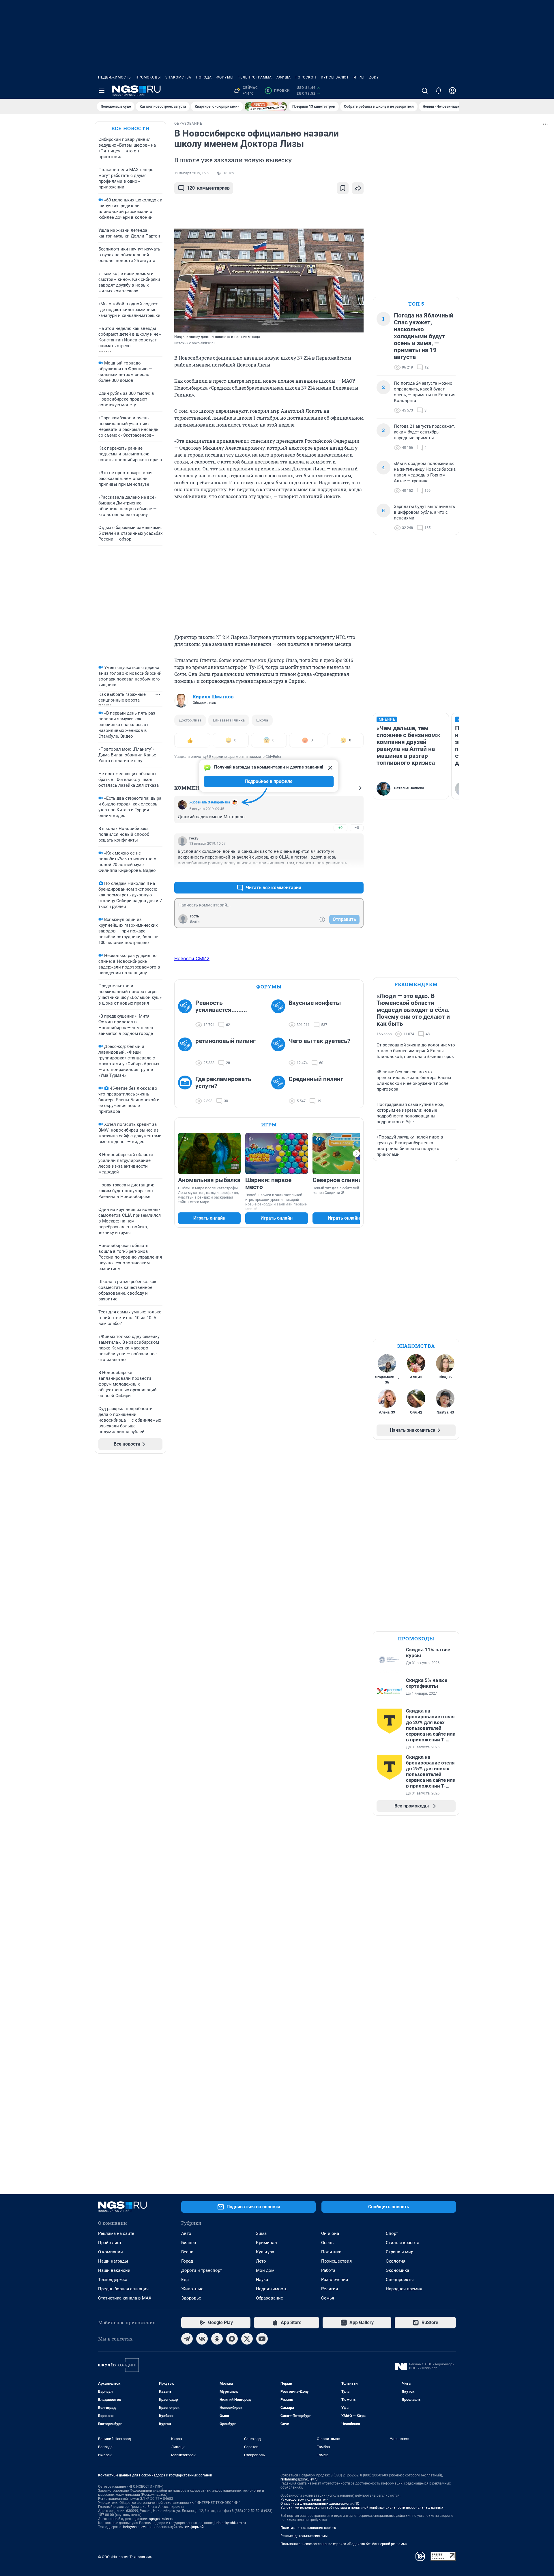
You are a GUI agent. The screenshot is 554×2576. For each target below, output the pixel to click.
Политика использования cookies (308, 2528)
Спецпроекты (400, 2280)
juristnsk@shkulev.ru (230, 2523)
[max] (232, 2339)
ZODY (374, 77)
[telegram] (187, 2339)
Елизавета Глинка (229, 720)
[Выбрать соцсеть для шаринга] (358, 188)
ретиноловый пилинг (225, 1041)
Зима (261, 2233)
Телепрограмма (255, 77)
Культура (265, 2252)
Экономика (397, 2270)
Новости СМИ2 (192, 958)
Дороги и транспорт (202, 2270)
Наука (262, 2280)
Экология (396, 2261)
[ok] (217, 2339)
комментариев (208, 188)
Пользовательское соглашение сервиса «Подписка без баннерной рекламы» (344, 2544)
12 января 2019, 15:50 (192, 173)
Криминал (266, 2243)
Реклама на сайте (116, 2233)
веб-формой (194, 2527)
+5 (340, 874)
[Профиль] (452, 91)
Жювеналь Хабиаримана (210, 802)
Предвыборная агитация (123, 2289)
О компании (111, 2252)
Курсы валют (335, 77)
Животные (192, 2289)
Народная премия (404, 2289)
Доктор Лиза (190, 720)
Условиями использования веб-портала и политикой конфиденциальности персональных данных (362, 2508)
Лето (261, 2261)
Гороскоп (306, 77)
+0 (340, 828)
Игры (359, 77)
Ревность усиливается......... (221, 1006)
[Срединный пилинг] (280, 1090)
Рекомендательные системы (304, 2536)
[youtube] (262, 2339)
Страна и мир (399, 2252)
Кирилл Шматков (213, 697)
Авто (186, 2233)
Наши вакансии (114, 2270)
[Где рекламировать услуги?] (187, 1090)
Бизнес (189, 2243)
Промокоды (148, 77)
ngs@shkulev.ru (161, 2519)
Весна (187, 2252)
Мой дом (265, 2270)
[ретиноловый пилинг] (187, 1052)
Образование (269, 2298)
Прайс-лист (110, 2243)
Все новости (130, 128)
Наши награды (113, 2261)
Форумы (225, 77)
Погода (204, 77)
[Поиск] (425, 91)
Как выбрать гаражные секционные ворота (122, 697)
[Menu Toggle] (102, 91)
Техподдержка (113, 2280)
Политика (331, 2252)
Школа (262, 720)
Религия (330, 2289)
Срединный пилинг (316, 1079)
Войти (195, 921)
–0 (357, 828)
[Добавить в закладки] (343, 188)
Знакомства (178, 77)
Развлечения (335, 2280)
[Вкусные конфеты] (280, 1014)
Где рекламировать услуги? (223, 1083)
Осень (327, 2243)
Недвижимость (115, 77)
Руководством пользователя (305, 2500)
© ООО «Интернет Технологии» (125, 2557)
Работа (328, 2270)
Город (187, 2261)
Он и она (330, 2233)
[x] (247, 2339)
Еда (185, 2280)
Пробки (278, 91)
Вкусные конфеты (315, 1003)
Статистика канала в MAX (125, 2298)
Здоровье (191, 2298)
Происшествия (336, 2261)
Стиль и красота (403, 2243)
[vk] (202, 2339)
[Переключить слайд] (356, 1154)
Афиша (284, 77)
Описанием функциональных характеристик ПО (320, 2504)
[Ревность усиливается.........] (187, 1014)
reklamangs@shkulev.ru (299, 2479)
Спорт (392, 2233)
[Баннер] (266, 106)
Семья (328, 2298)
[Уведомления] (439, 91)
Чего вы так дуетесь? (319, 1041)
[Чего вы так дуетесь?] (280, 1052)
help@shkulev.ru (136, 2527)
